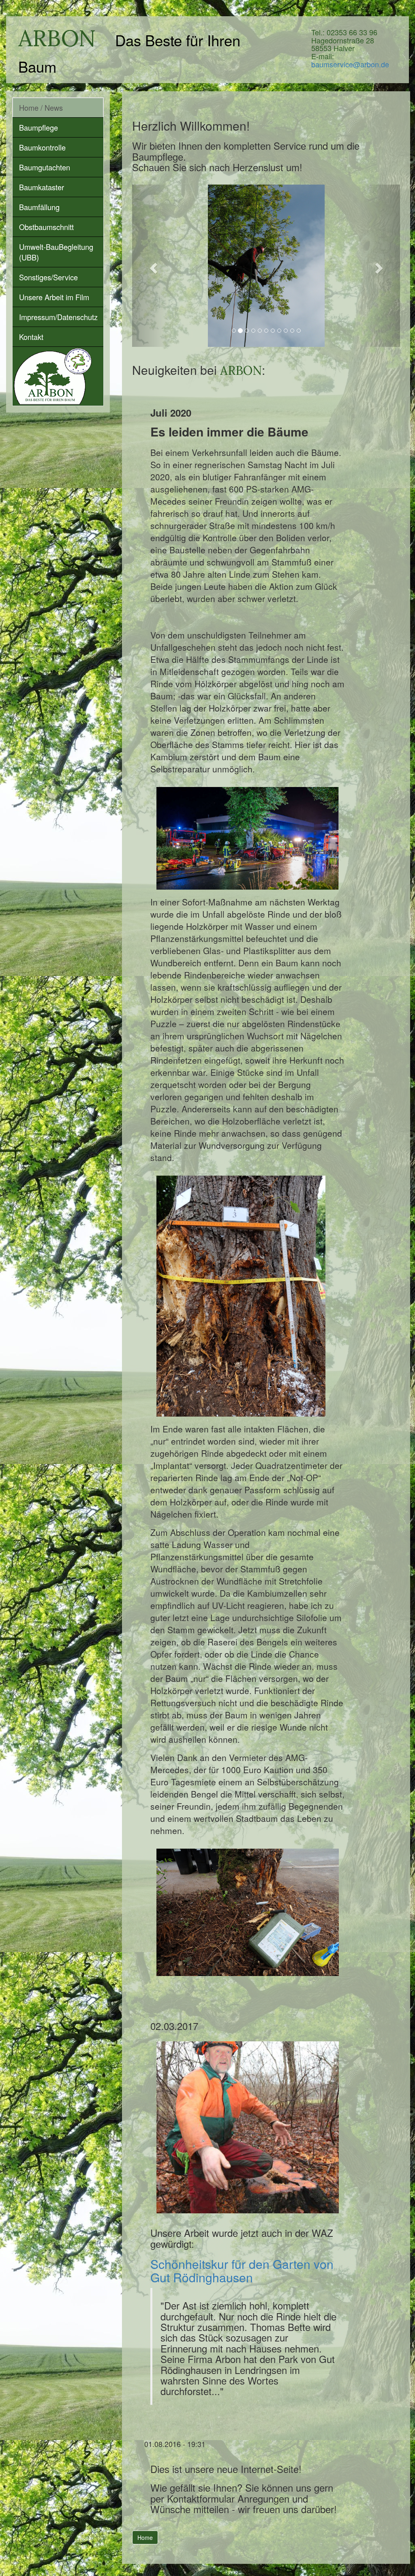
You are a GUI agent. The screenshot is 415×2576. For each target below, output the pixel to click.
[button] (152, 266)
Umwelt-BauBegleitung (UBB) (56, 252)
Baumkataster (42, 187)
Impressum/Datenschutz (58, 317)
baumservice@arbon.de (350, 64)
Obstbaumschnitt (46, 227)
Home (145, 2537)
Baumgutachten (45, 167)
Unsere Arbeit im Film (54, 297)
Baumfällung (39, 207)
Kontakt (31, 337)
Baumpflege (39, 127)
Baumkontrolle (42, 147)
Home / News (41, 108)
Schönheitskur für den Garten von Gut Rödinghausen (242, 2271)
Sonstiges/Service (48, 277)
